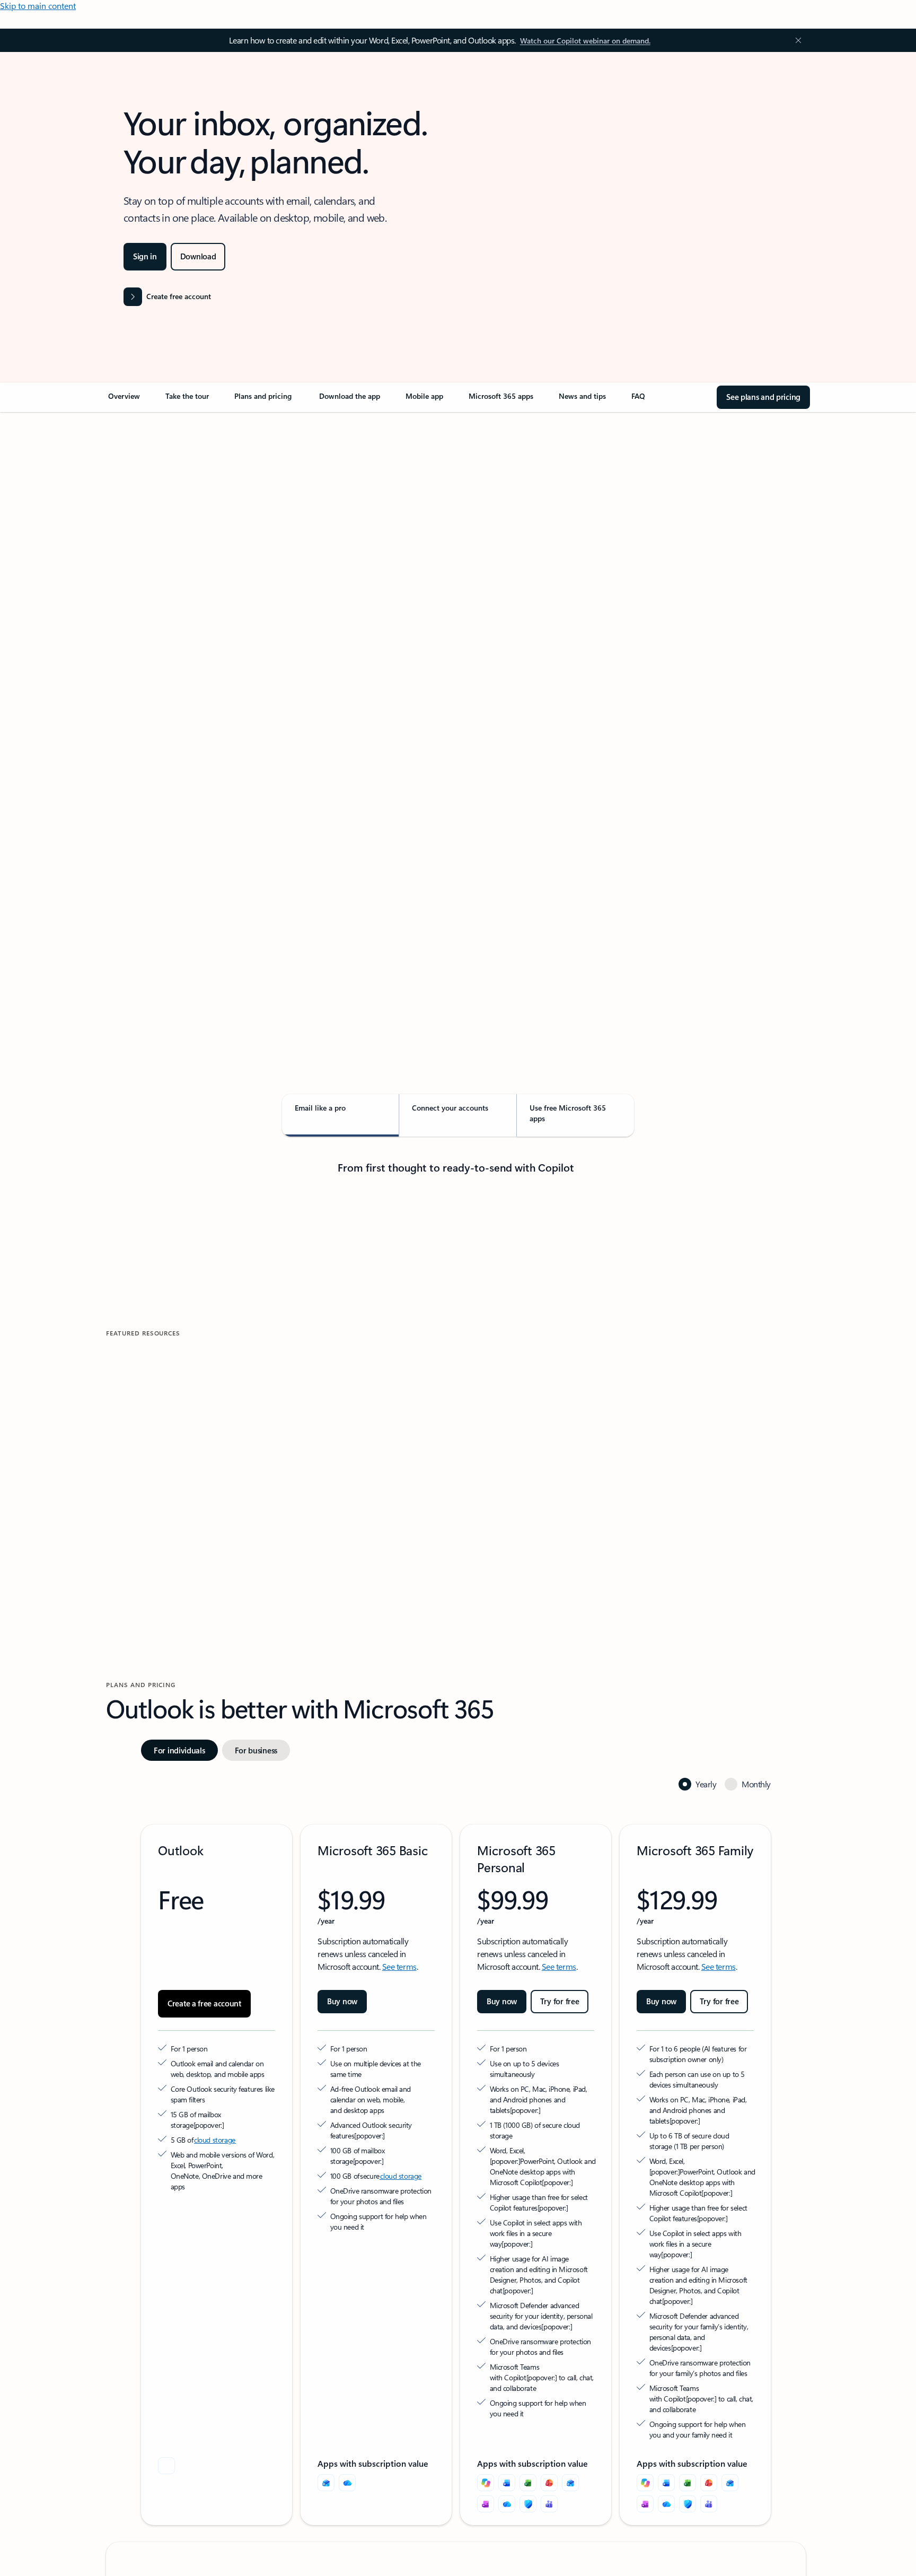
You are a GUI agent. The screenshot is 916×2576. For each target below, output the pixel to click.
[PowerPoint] (549, 2483)
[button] (150, 1499)
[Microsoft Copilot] (486, 2483)
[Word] (507, 2483)
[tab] (140, 525)
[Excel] (528, 2483)
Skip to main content (38, 6)
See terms (399, 1966)
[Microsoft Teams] (549, 2504)
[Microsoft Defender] (528, 2504)
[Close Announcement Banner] (796, 40)
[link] (124, 400)
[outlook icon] (166, 2466)
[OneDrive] (347, 2483)
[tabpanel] (456, 719)
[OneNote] (486, 2504)
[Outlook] (326, 2483)
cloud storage (215, 2140)
